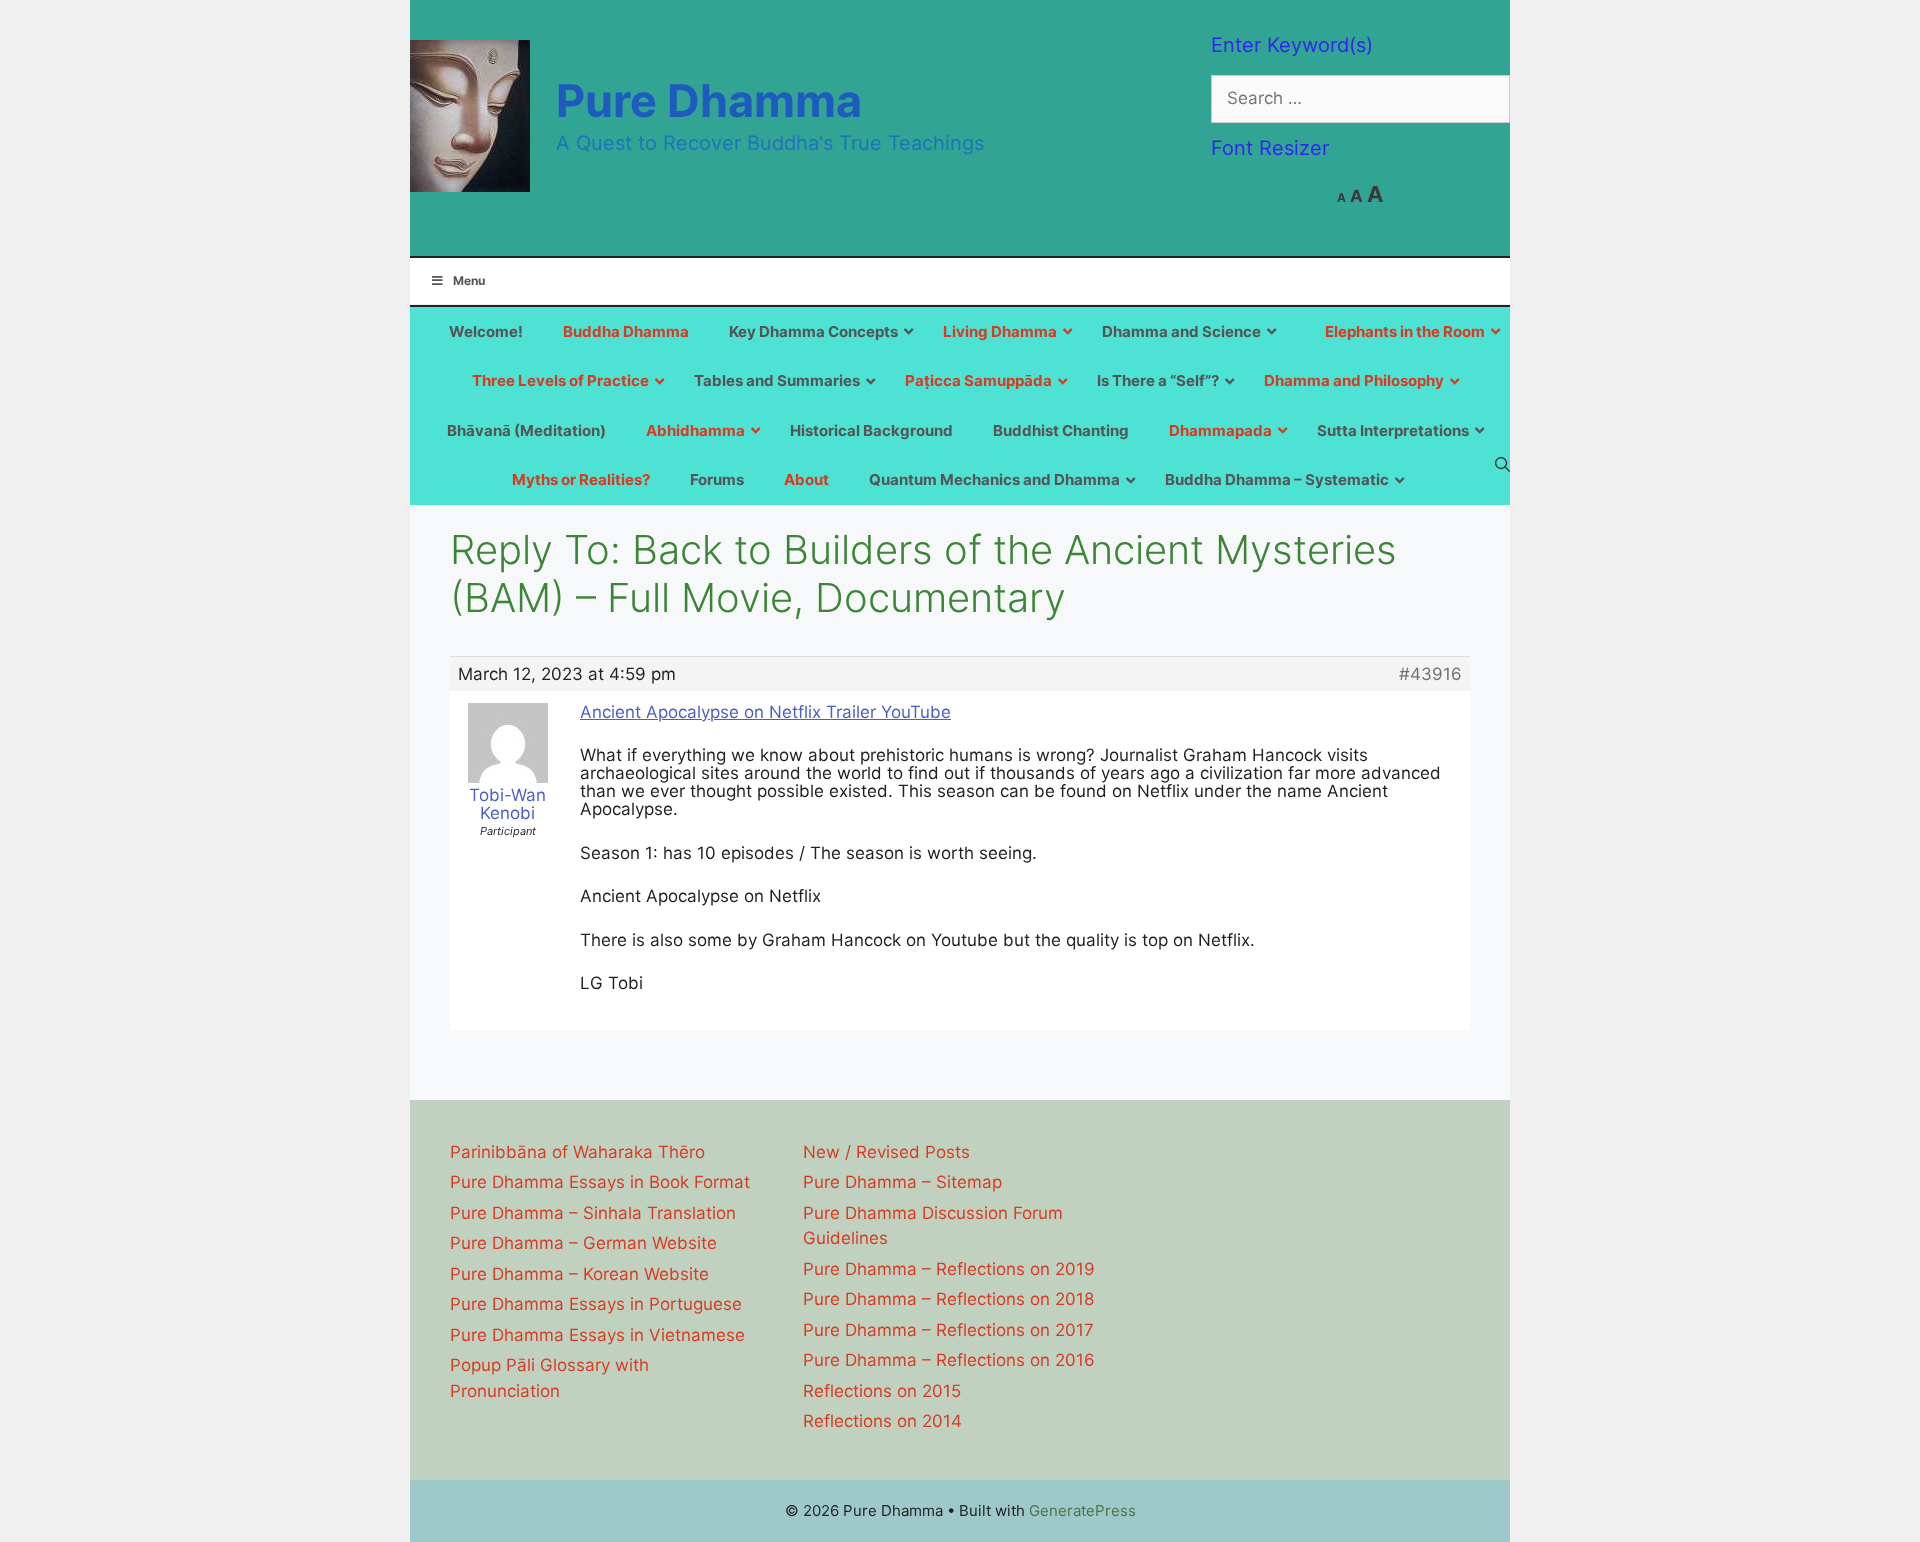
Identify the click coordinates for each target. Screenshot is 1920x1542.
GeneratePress (1082, 1510)
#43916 (1430, 674)
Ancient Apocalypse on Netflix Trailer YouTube (765, 712)
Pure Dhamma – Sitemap (902, 1182)
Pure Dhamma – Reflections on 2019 (949, 1269)
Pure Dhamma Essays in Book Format (600, 1182)
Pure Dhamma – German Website (583, 1243)
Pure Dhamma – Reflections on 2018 (948, 1299)
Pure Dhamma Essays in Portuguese (596, 1304)
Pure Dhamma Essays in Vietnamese (597, 1335)
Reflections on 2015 (882, 1391)
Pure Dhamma (709, 100)
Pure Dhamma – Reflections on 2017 (948, 1330)
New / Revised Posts (886, 1152)
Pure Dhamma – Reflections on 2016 (949, 1360)
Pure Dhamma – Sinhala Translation (593, 1213)
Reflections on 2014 (882, 1421)
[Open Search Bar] (1502, 464)
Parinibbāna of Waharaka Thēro (577, 1152)
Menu (469, 280)
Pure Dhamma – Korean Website (579, 1274)
